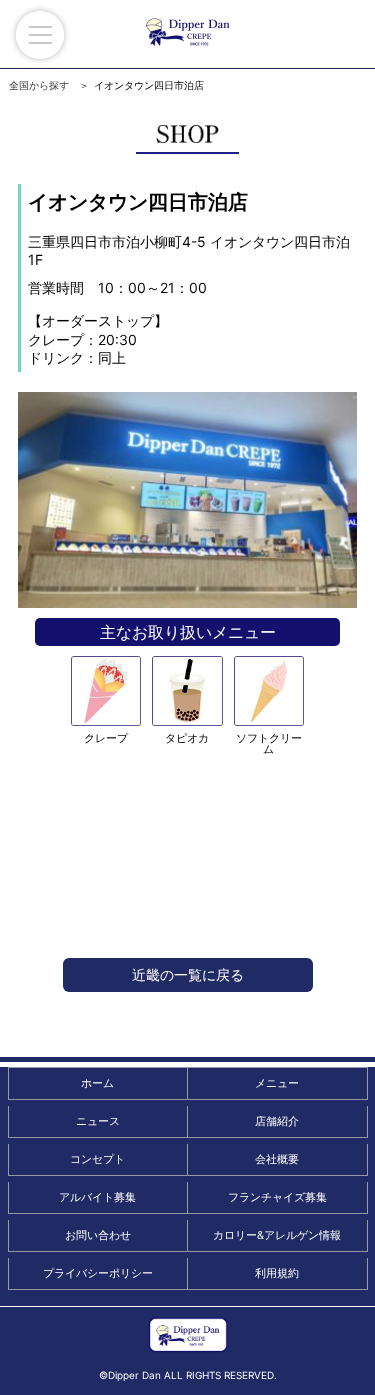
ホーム (97, 1083)
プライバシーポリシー (98, 1273)
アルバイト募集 (97, 1197)
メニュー (277, 1083)
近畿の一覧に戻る (188, 974)
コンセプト (97, 1159)
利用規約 (277, 1273)
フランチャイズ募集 (277, 1197)
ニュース (98, 1121)
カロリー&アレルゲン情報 (277, 1235)
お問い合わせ (98, 1235)
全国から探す (39, 85)
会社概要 (277, 1159)
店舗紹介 (277, 1121)
